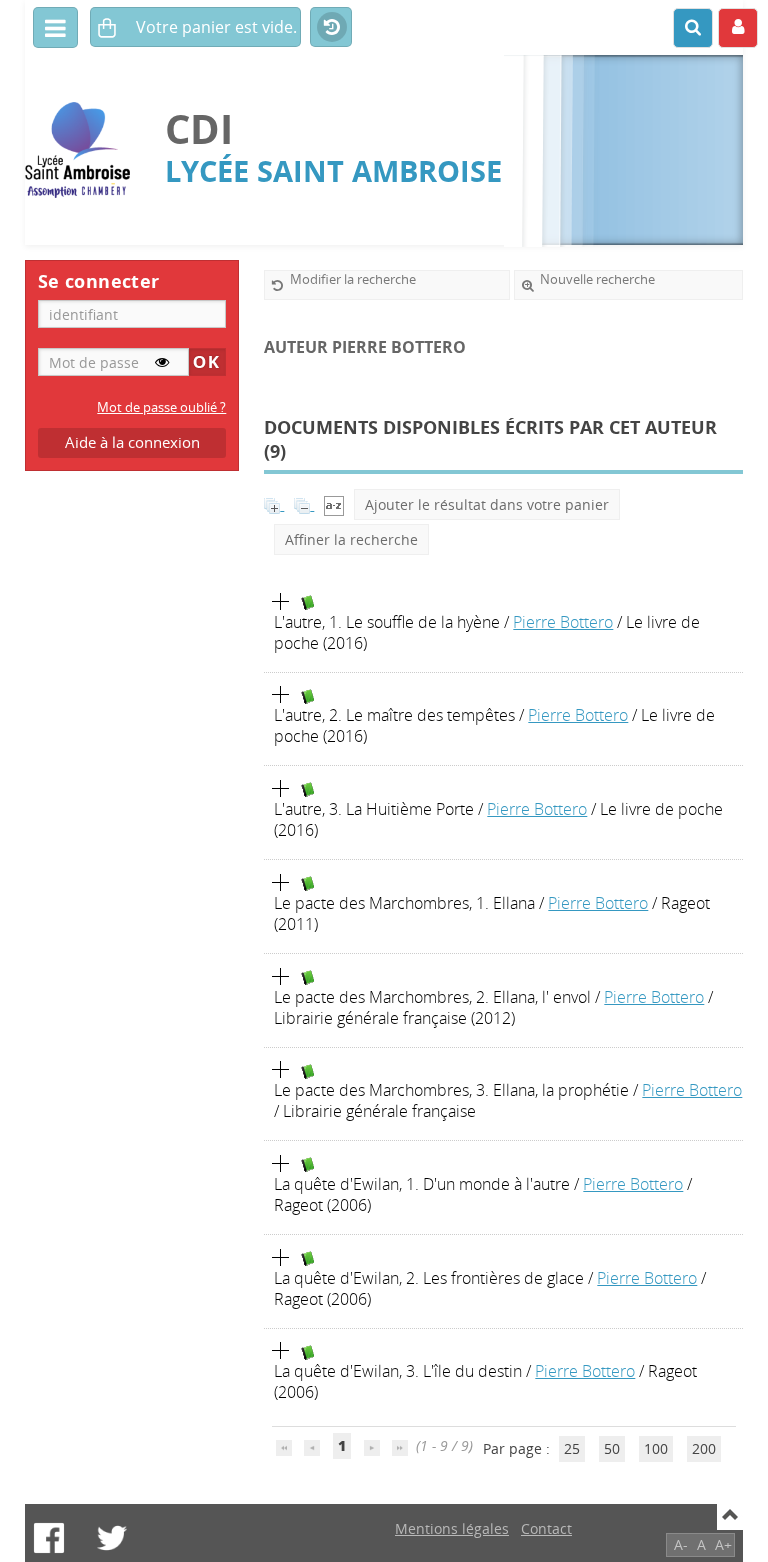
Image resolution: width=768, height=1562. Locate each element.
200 (704, 1448)
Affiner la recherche (351, 539)
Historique (331, 28)
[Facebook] (49, 1538)
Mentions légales (452, 1528)
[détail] (281, 602)
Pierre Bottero (563, 622)
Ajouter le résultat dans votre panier (487, 504)
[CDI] (85, 150)
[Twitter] (112, 1538)
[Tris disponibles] (334, 504)
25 (572, 1448)
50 (612, 1448)
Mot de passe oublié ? (161, 407)
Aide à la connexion (132, 442)
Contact (546, 1528)
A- (681, 1544)
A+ (723, 1544)
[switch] (162, 362)
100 (656, 1448)
